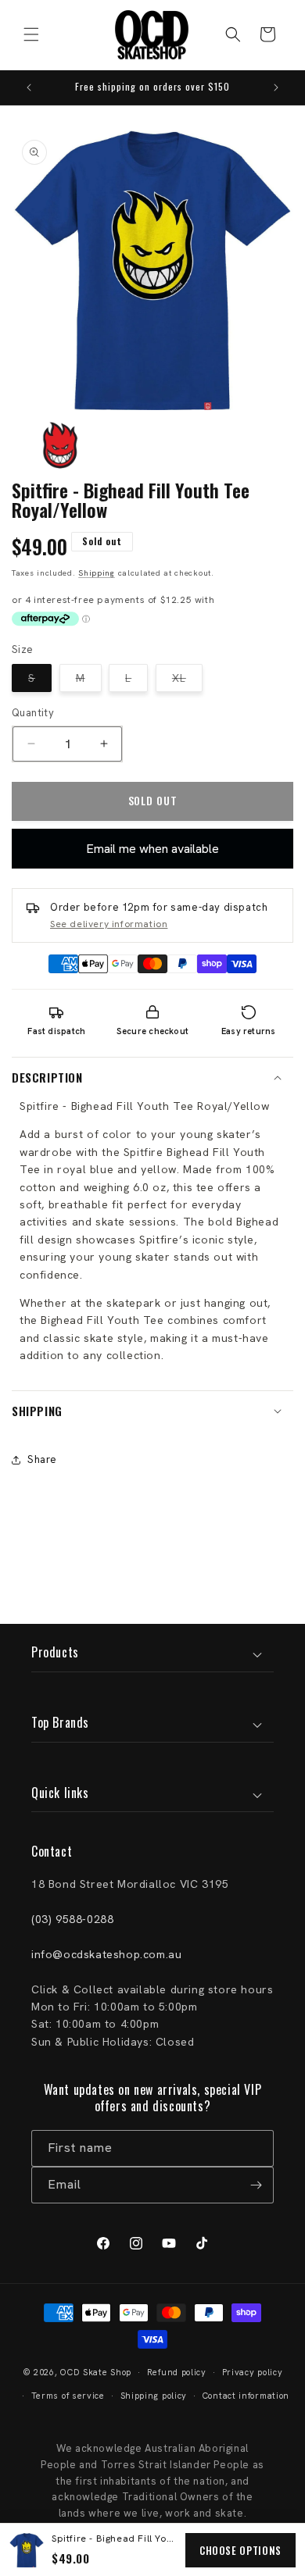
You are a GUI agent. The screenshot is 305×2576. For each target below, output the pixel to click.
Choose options (240, 2550)
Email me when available (152, 849)
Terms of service (68, 2396)
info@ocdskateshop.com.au (106, 1954)
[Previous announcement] (29, 87)
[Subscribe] (256, 2185)
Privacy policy (253, 2372)
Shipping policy (154, 2396)
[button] (31, 34)
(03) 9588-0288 (72, 1919)
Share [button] (42, 1459)
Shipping (97, 573)
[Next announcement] (276, 87)
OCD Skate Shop (96, 2372)
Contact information (246, 2396)
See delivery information (109, 924)
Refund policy (177, 2372)
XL (187, 681)
